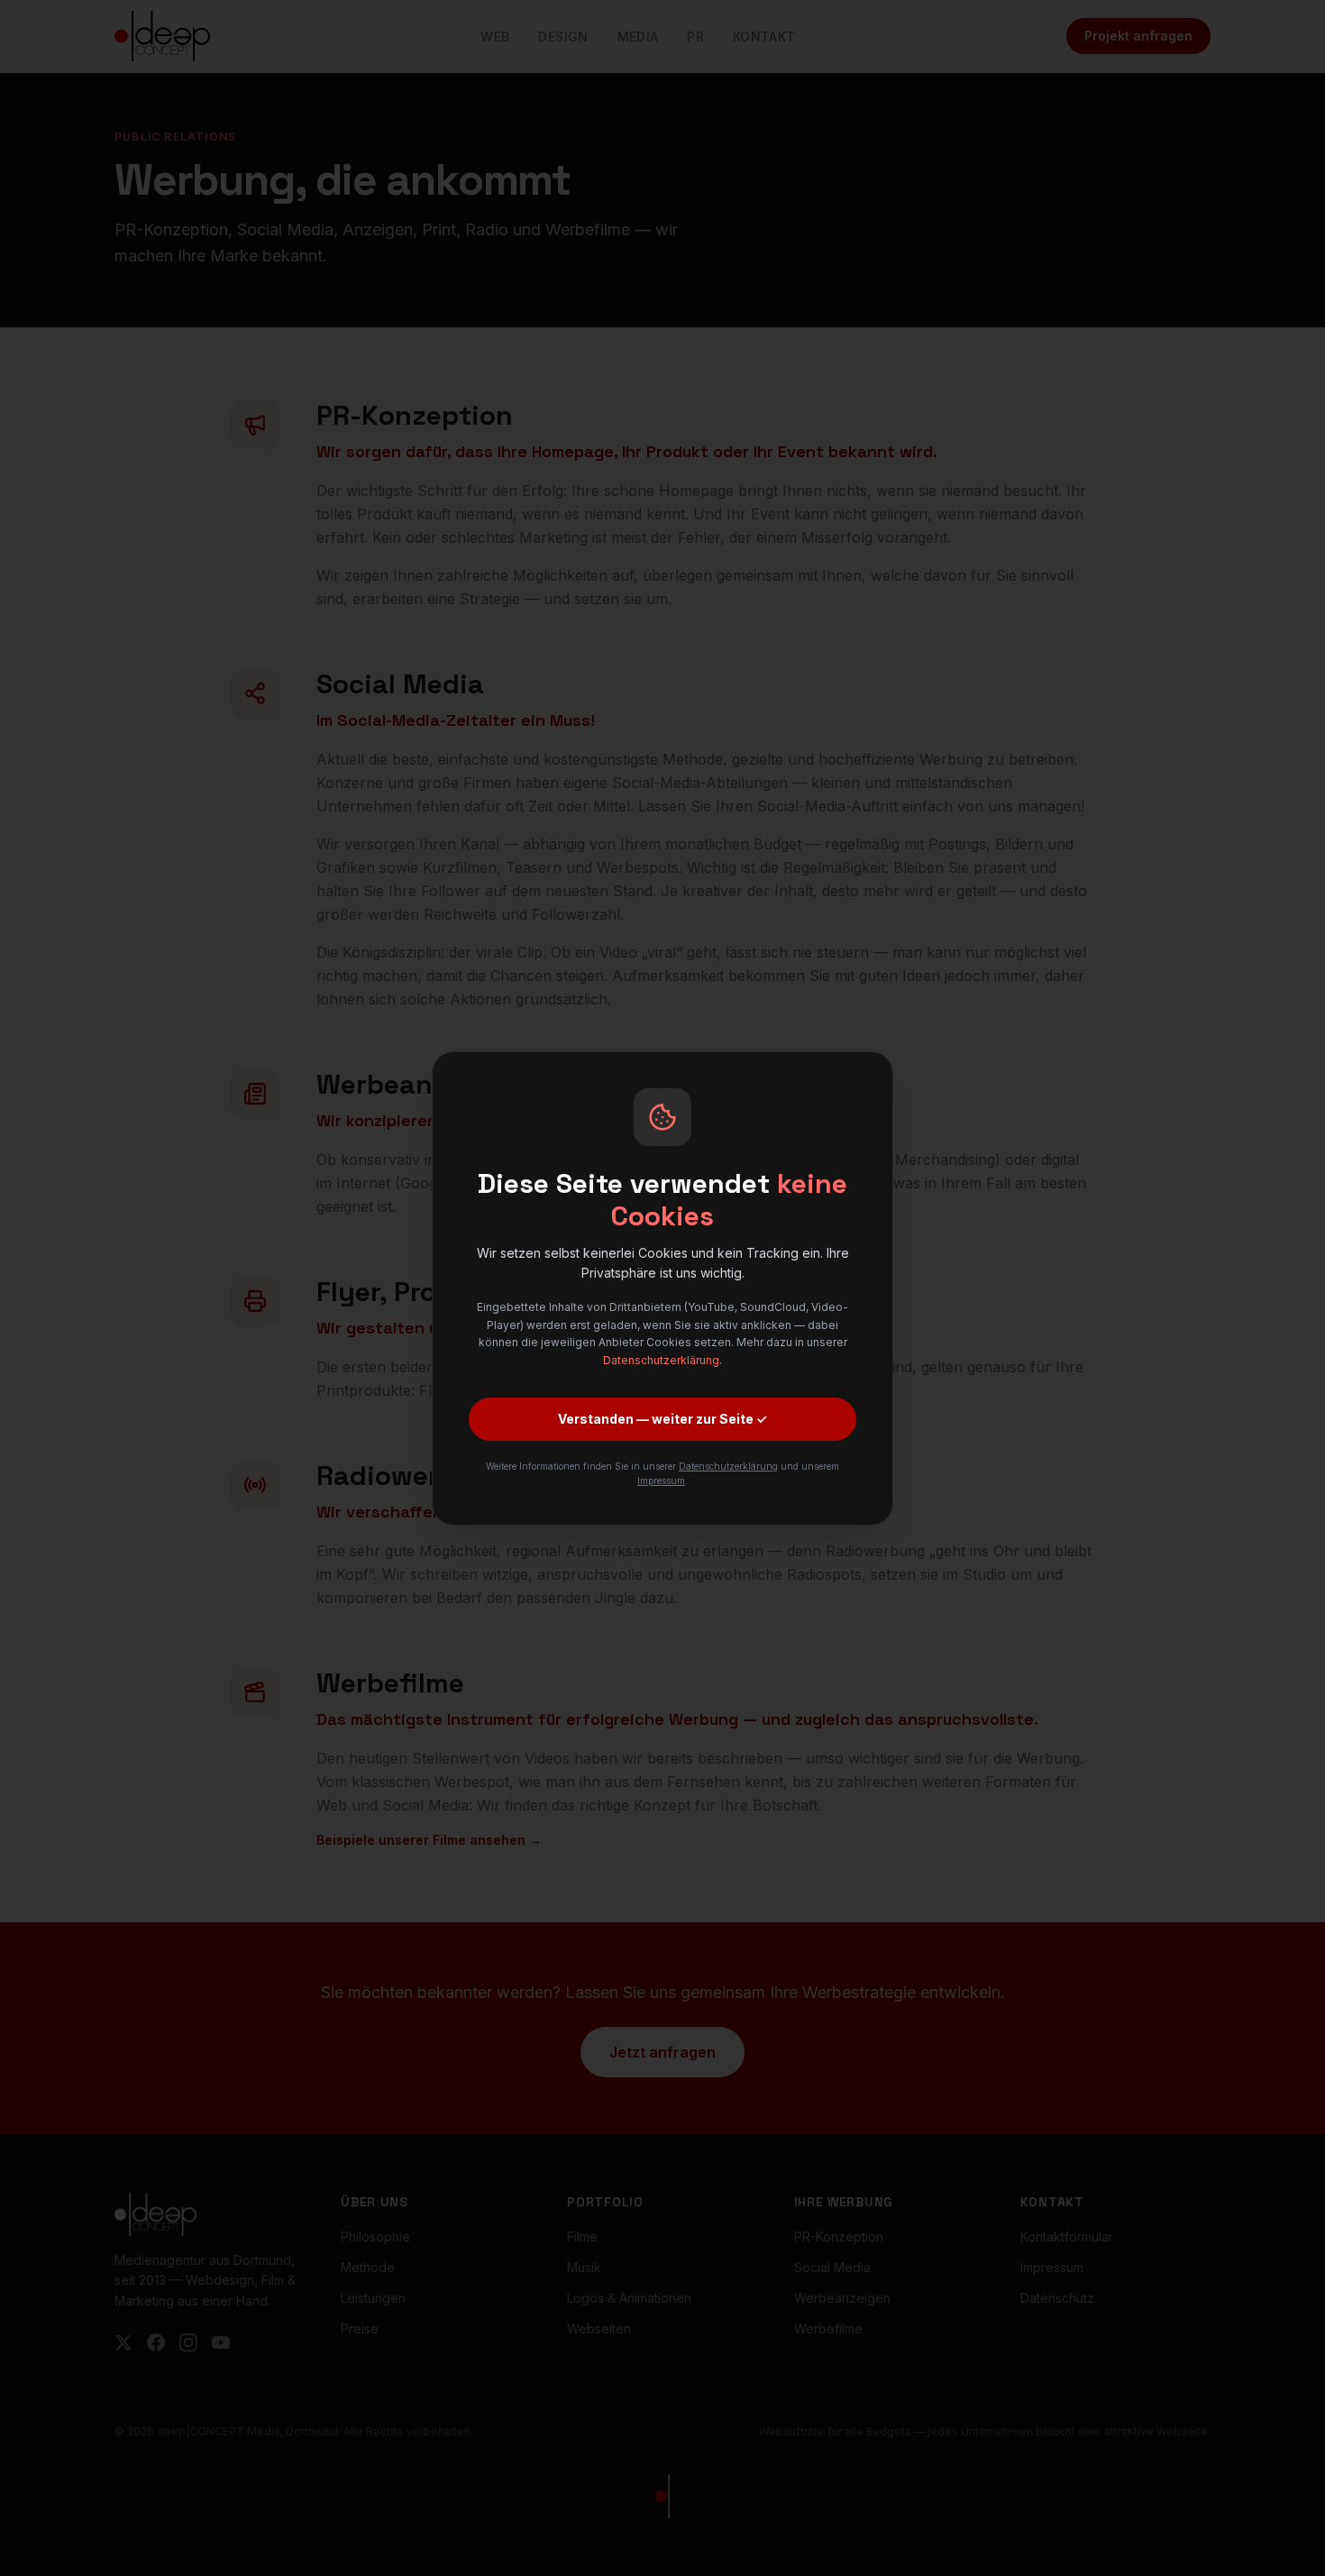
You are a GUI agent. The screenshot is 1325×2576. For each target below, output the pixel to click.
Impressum (661, 1481)
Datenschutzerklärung (661, 1360)
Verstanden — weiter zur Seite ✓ (662, 1419)
